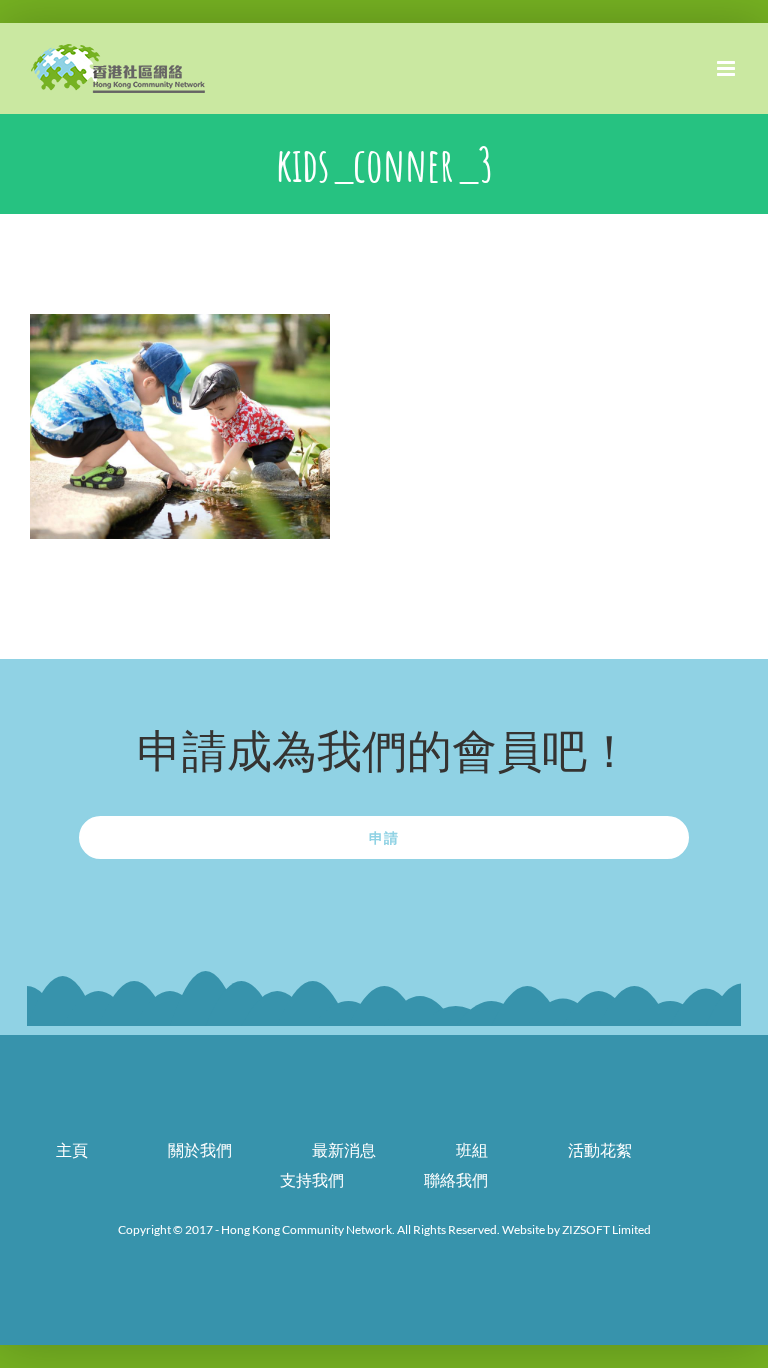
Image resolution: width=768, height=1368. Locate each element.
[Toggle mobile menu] (727, 68)
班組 (472, 1149)
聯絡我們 (456, 1179)
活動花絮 (600, 1149)
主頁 (72, 1149)
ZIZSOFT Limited (606, 1229)
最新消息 (344, 1149)
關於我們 (200, 1149)
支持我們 (312, 1179)
